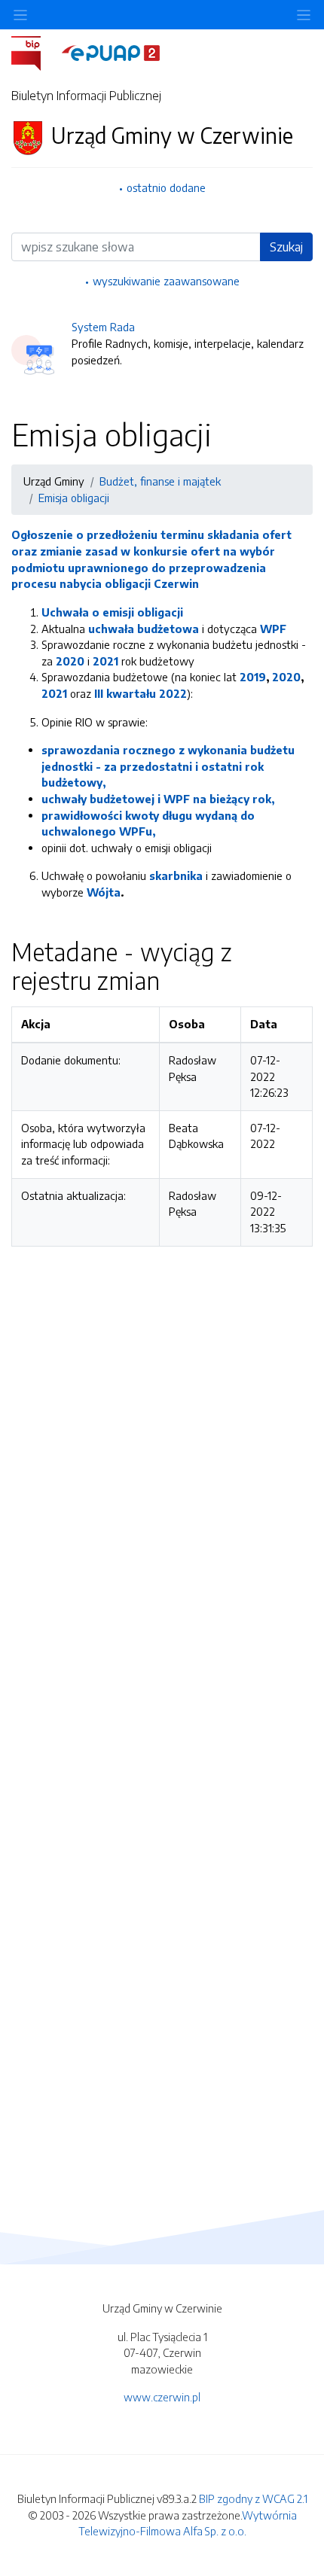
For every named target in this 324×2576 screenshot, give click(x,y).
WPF (273, 629)
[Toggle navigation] (304, 15)
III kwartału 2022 (141, 693)
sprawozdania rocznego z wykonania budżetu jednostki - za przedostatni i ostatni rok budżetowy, (168, 766)
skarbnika (176, 875)
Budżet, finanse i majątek (160, 481)
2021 (105, 661)
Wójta (104, 892)
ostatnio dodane (166, 187)
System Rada (103, 327)
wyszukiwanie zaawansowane (166, 281)
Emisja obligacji (74, 498)
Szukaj (286, 247)
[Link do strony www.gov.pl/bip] (35, 52)
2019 (253, 677)
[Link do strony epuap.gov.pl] (111, 52)
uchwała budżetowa (144, 629)
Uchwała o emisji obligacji (112, 612)
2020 (70, 661)
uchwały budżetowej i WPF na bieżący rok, (158, 799)
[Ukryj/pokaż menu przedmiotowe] (20, 15)
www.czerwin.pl (162, 2397)
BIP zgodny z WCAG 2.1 (253, 2498)
